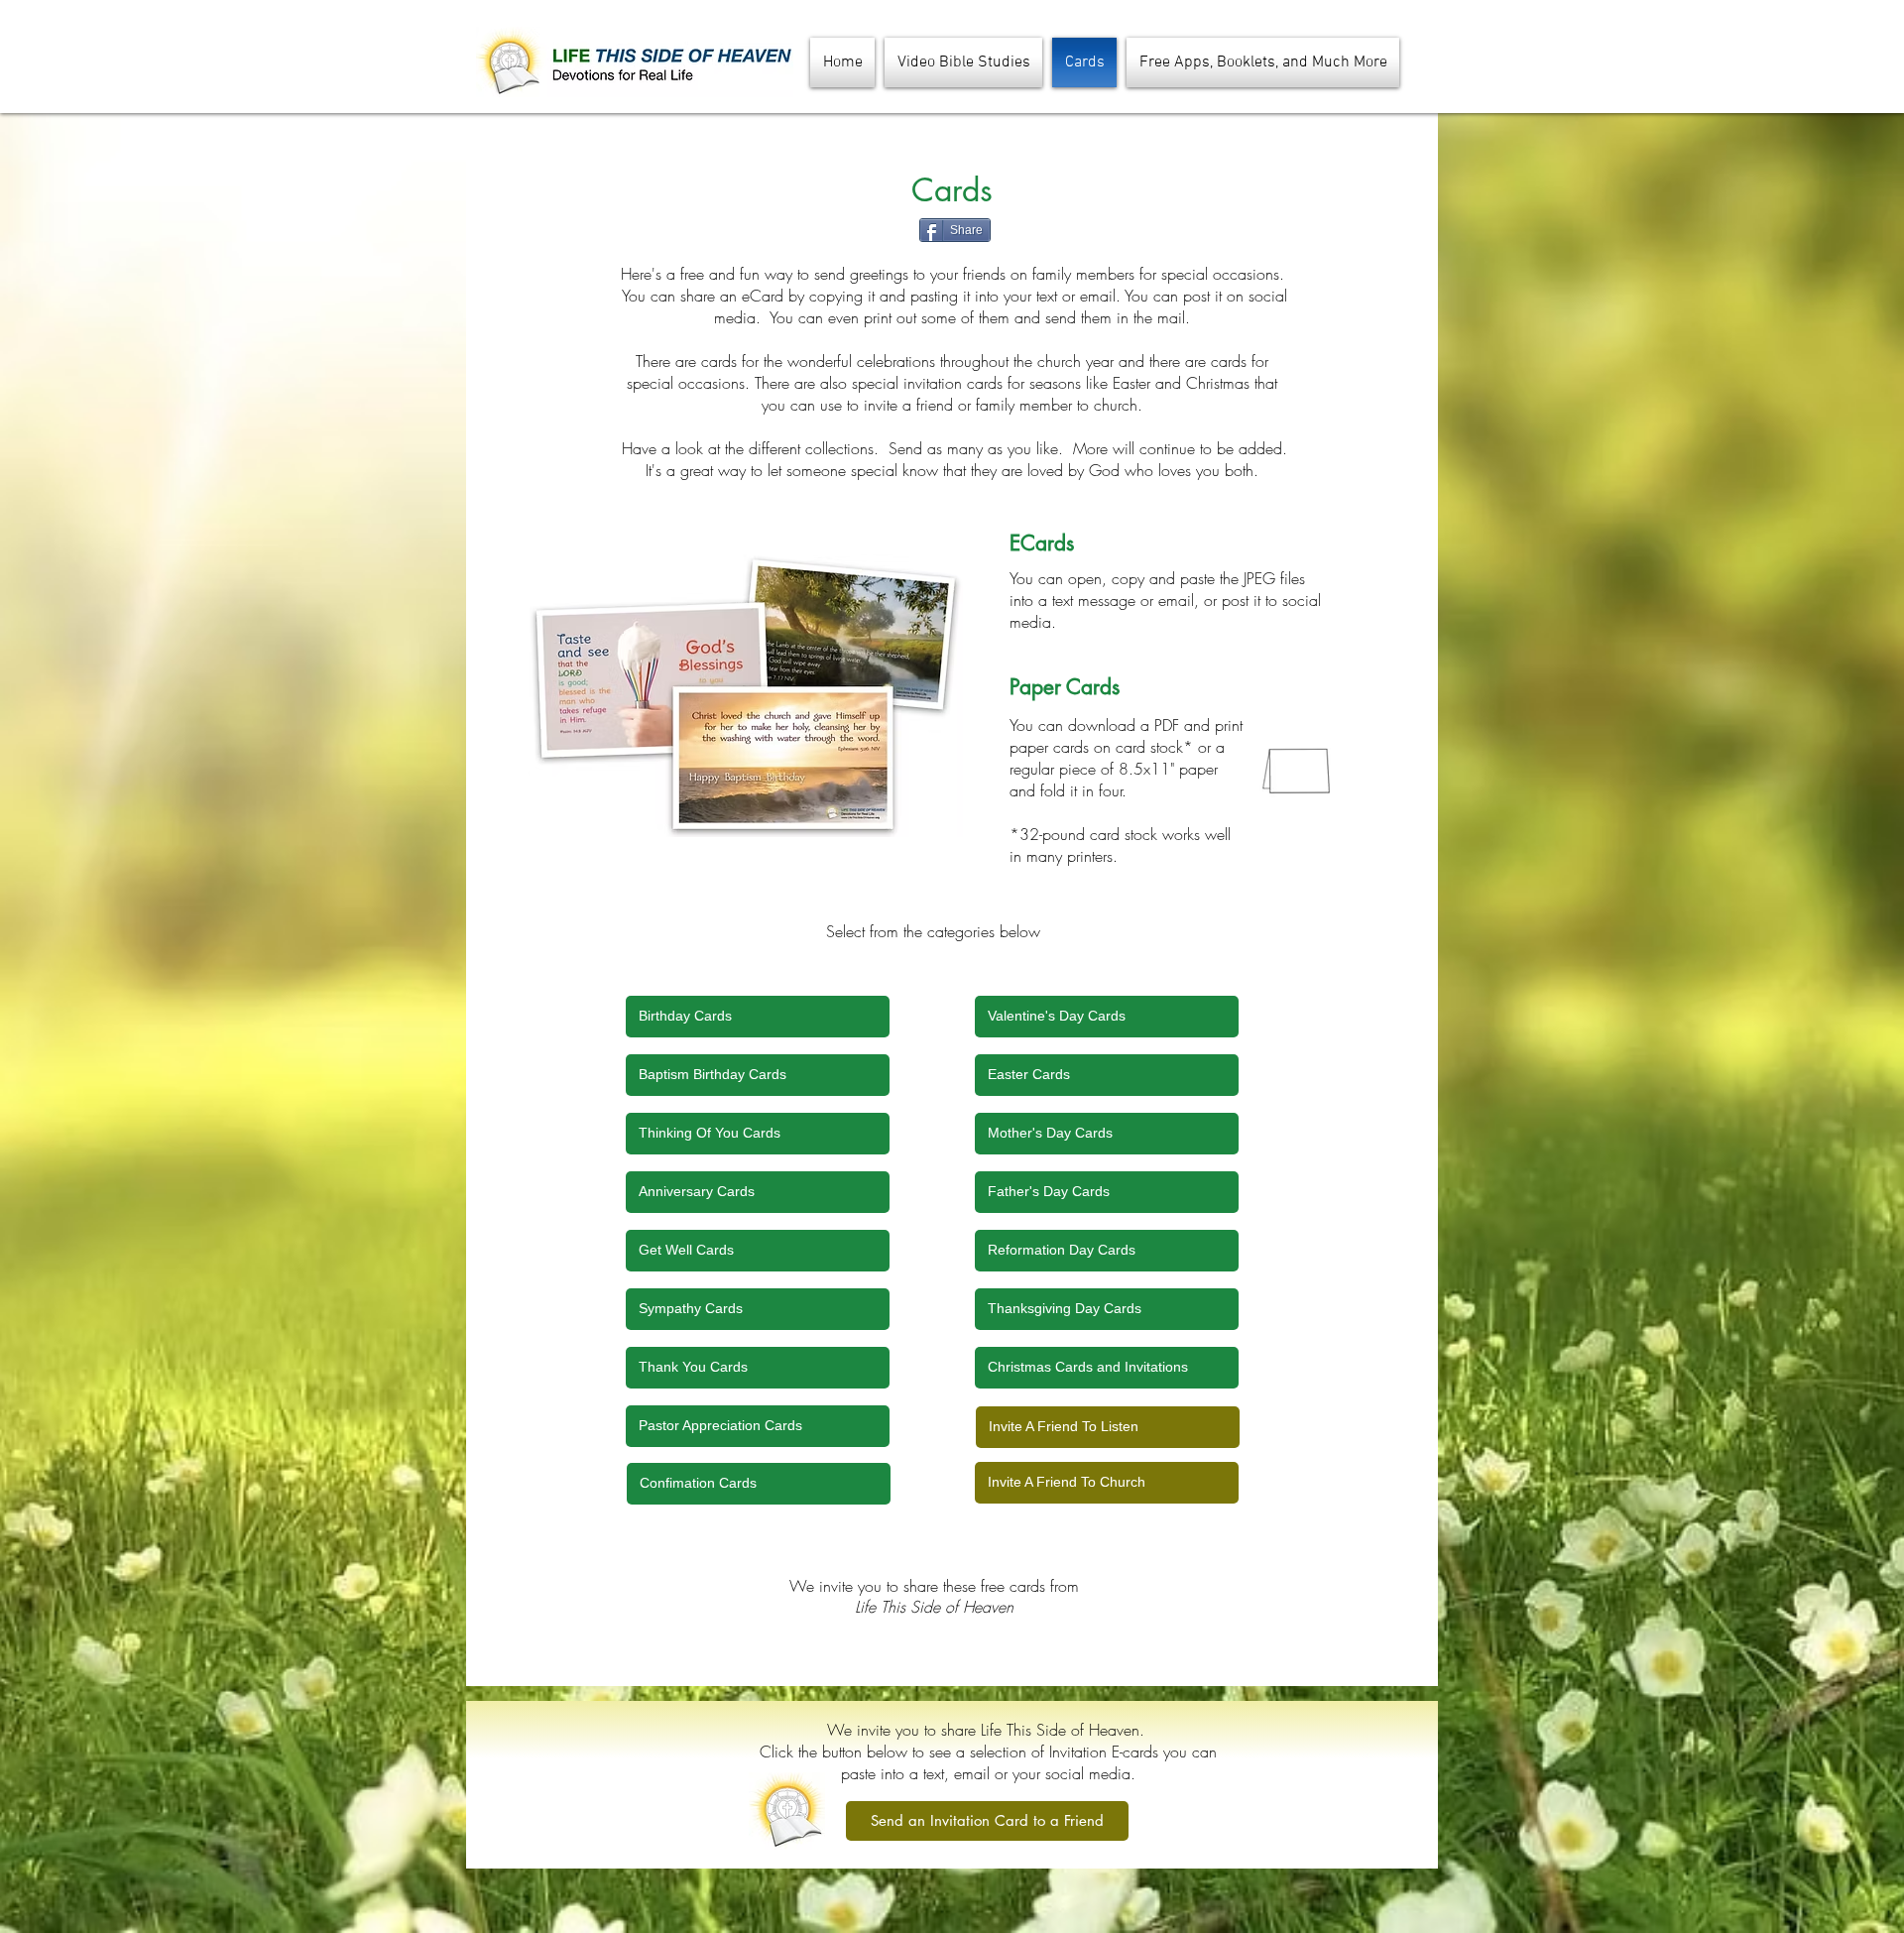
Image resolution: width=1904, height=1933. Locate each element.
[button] (1260, 62)
